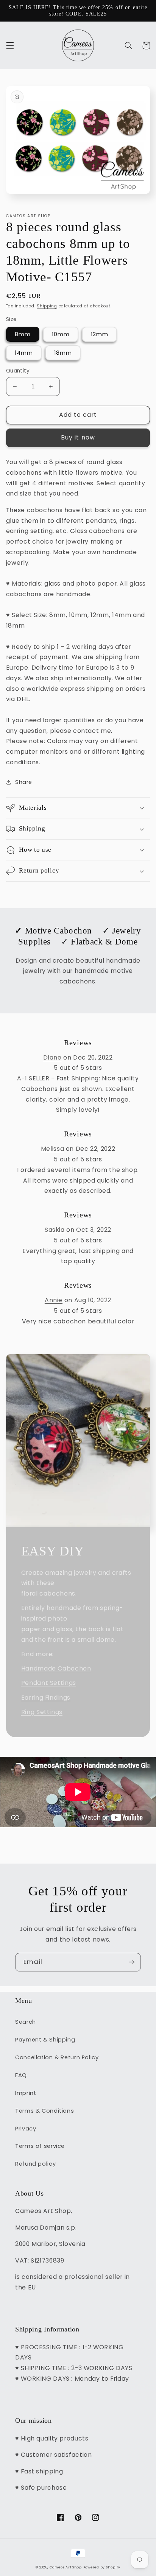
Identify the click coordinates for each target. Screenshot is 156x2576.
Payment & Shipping (45, 2040)
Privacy (26, 2129)
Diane (52, 1057)
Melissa (52, 1149)
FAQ (21, 2075)
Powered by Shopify (102, 2567)
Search (26, 2022)
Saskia (55, 1230)
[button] (10, 45)
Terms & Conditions (44, 2111)
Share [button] (24, 782)
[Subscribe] (132, 1962)
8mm (23, 334)
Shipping (47, 306)
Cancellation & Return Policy (57, 2057)
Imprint (26, 2093)
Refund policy (35, 2164)
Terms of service (40, 2146)
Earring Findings (46, 1698)
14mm (24, 353)
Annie (54, 1300)
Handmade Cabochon (56, 1668)
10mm (61, 334)
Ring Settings (42, 1712)
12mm (100, 334)
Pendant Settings (49, 1683)
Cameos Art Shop (66, 2567)
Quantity (18, 371)
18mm (63, 353)
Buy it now (78, 437)
